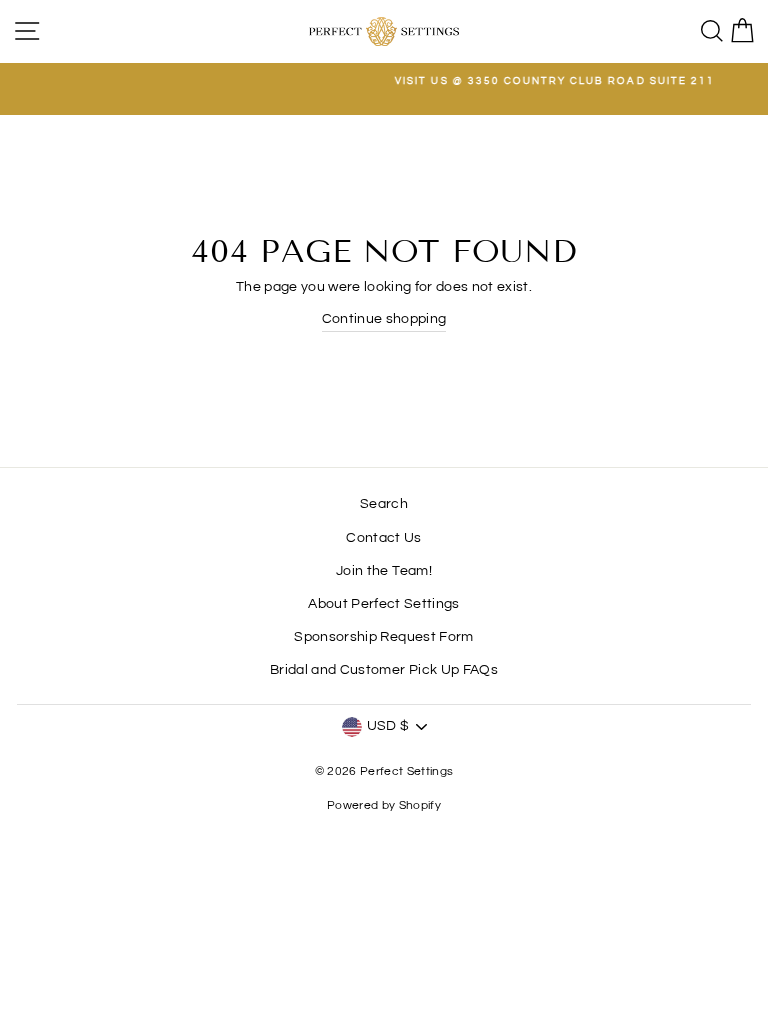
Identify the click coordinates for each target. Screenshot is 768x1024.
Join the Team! (384, 571)
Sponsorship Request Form (383, 637)
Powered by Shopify (384, 805)
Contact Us (383, 538)
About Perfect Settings (383, 604)
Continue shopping (384, 319)
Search (384, 504)
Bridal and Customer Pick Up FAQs (384, 670)
